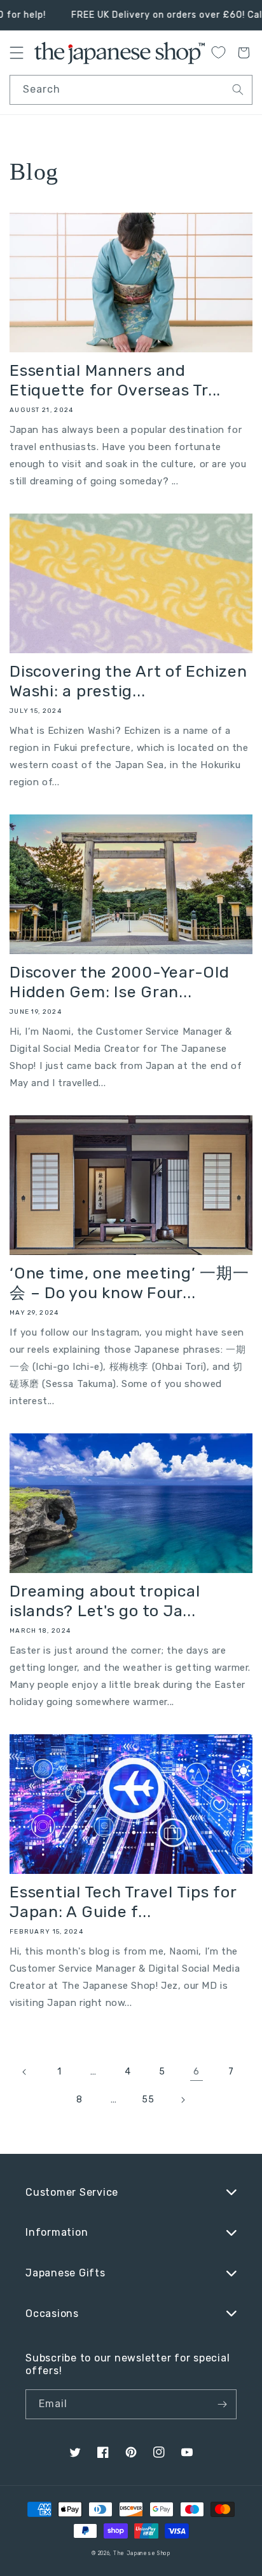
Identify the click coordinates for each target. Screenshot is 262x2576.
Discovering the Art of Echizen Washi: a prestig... (128, 681)
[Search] (238, 90)
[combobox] (131, 90)
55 (148, 2100)
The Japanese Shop (142, 2553)
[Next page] (183, 2100)
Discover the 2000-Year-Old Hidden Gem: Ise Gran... (120, 982)
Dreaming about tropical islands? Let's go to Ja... (105, 1601)
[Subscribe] (222, 2404)
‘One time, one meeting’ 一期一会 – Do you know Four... (129, 1283)
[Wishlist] (218, 52)
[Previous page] (25, 2072)
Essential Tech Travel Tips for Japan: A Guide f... (123, 1902)
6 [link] (197, 2071)
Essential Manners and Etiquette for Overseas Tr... (115, 380)
